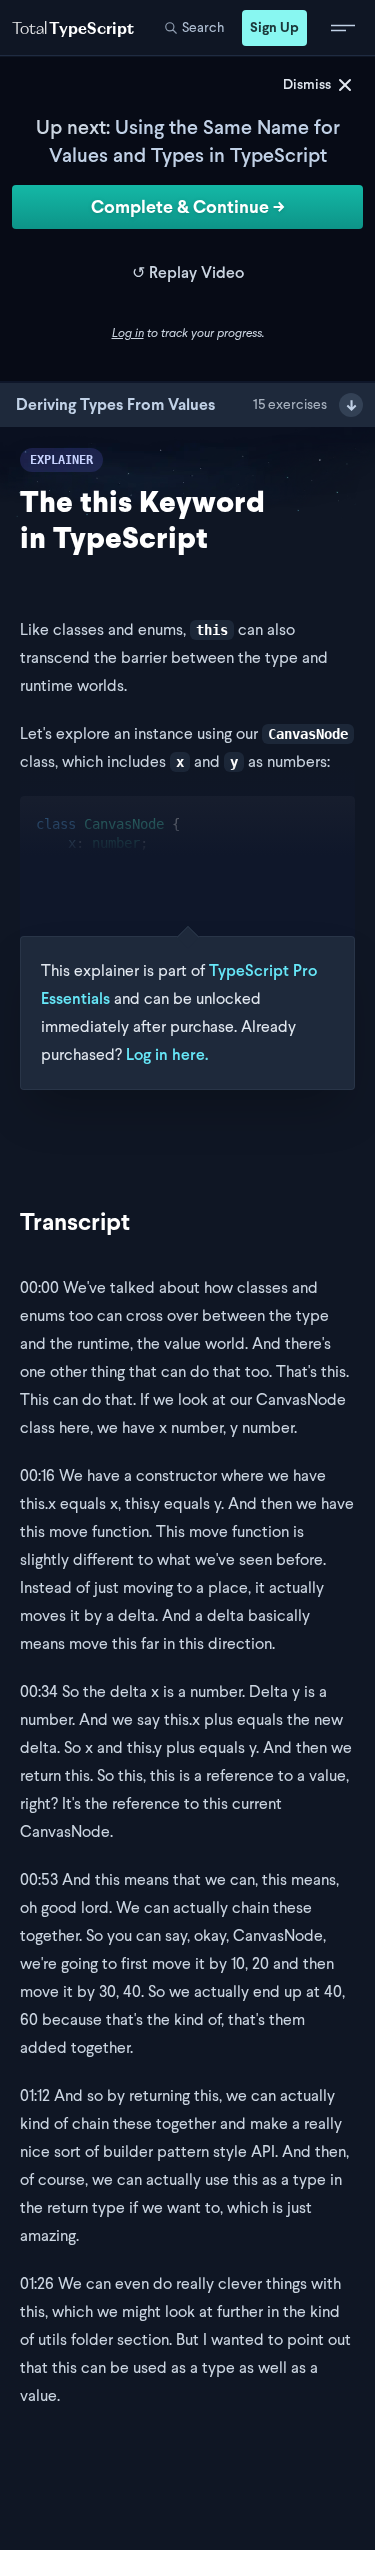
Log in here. (167, 1054)
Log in (128, 333)
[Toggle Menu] (343, 28)
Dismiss (307, 84)
